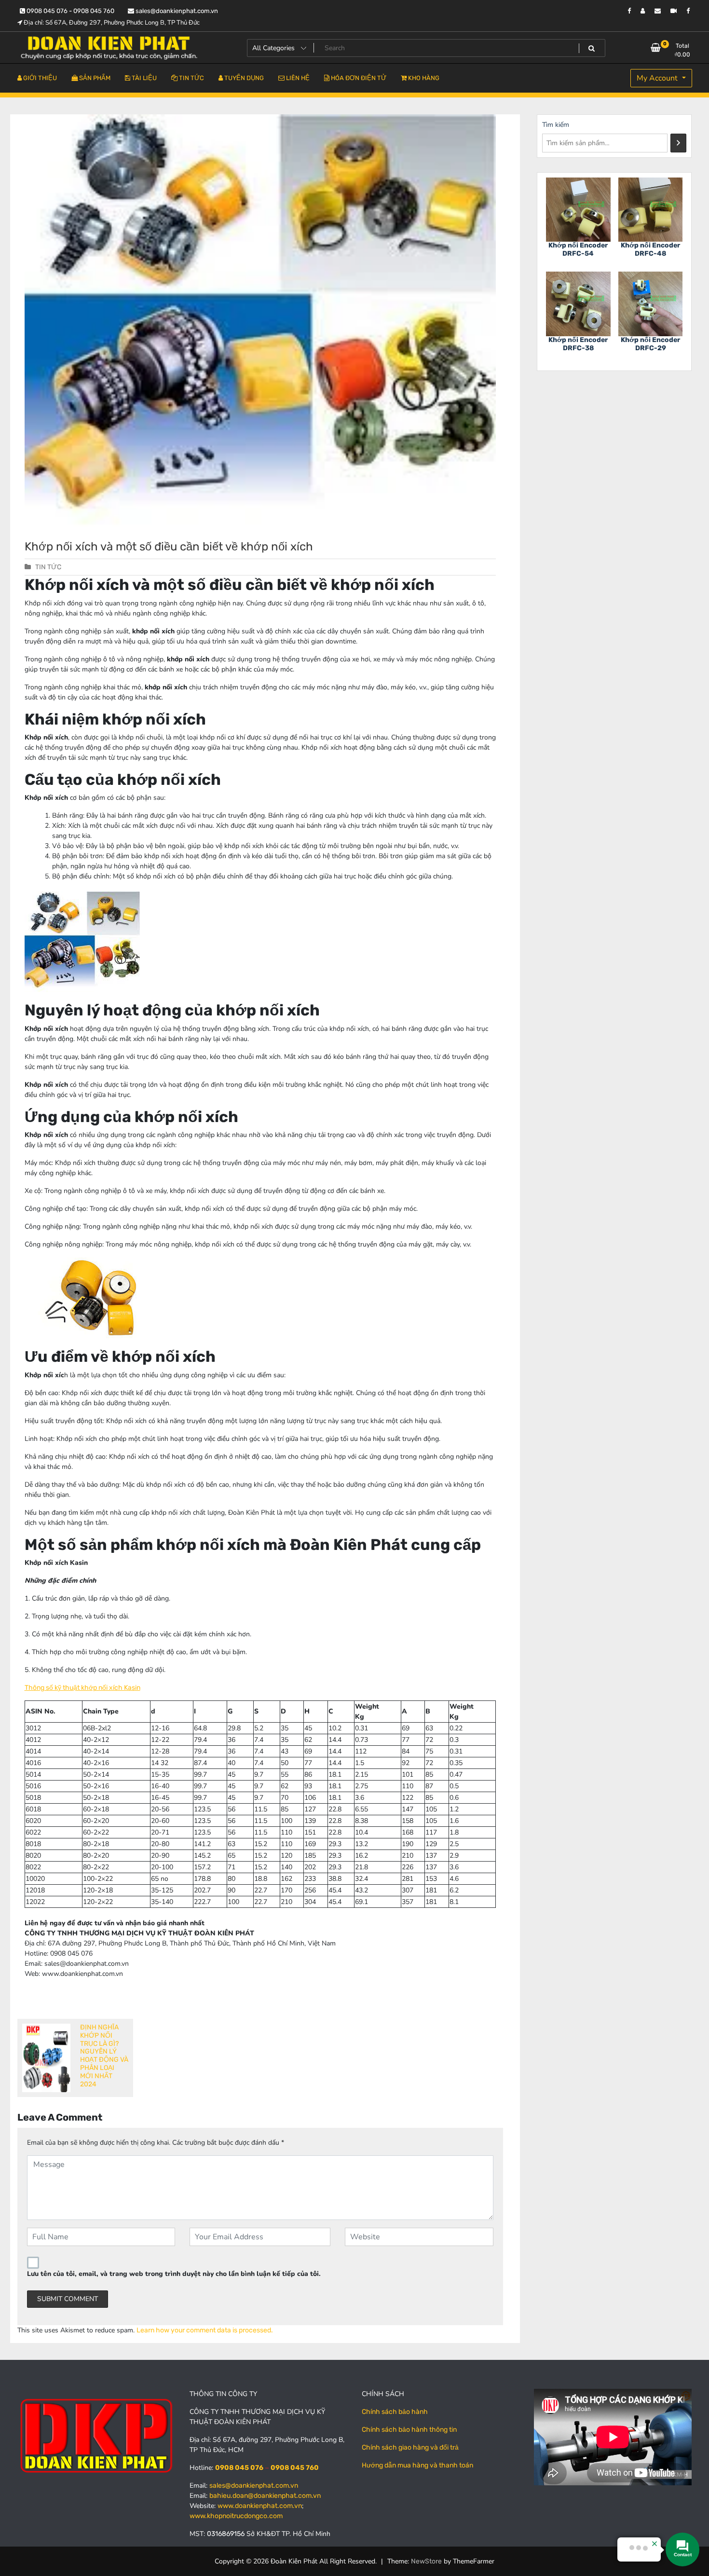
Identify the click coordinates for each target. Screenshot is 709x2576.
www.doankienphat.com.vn (260, 2506)
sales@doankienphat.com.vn (176, 11)
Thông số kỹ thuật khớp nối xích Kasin (82, 1688)
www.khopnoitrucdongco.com (236, 2516)
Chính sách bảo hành (395, 2412)
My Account (658, 78)
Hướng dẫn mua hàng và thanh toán (417, 2465)
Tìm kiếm (556, 125)
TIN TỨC (48, 567)
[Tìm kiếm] (678, 143)
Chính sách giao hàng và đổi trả (410, 2447)
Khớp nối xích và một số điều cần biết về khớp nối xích (169, 547)
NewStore (426, 2561)
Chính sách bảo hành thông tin (409, 2430)
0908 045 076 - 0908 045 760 (70, 11)
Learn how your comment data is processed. (205, 2330)
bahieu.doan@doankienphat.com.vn (265, 2496)
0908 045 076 (239, 2468)
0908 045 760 (295, 2468)
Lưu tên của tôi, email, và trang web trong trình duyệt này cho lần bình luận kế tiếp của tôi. (174, 2274)
